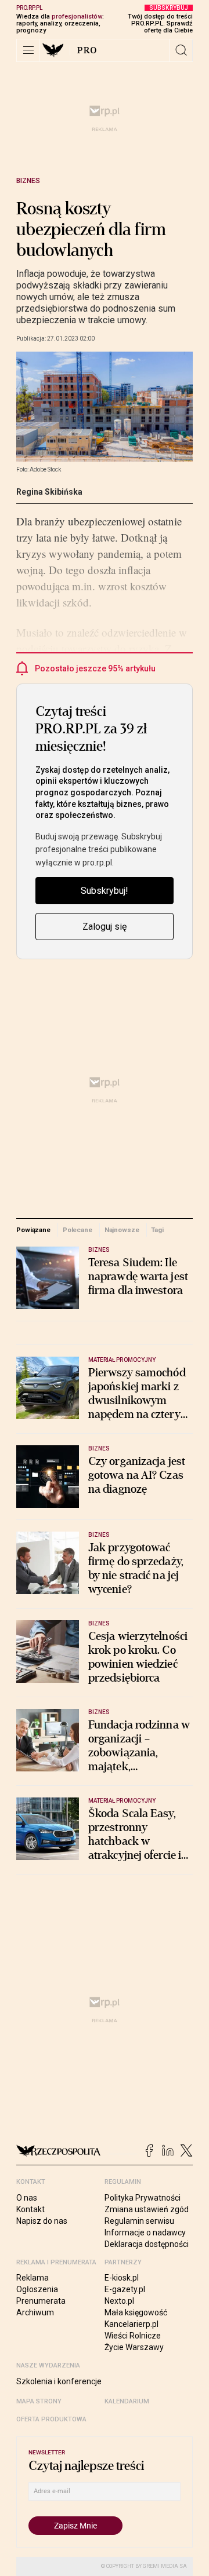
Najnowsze (122, 1230)
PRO (87, 50)
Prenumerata (41, 2301)
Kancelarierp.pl (131, 2324)
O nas (27, 2198)
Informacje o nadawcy (145, 2232)
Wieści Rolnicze (133, 2336)
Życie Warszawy (134, 2347)
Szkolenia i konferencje (59, 2381)
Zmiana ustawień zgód (147, 2209)
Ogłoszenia (37, 2289)
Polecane (78, 1230)
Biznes (28, 181)
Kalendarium (127, 2401)
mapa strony (39, 2401)
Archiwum (35, 2312)
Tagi (157, 1230)
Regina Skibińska (49, 492)
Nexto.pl (119, 2301)
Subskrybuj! (105, 891)
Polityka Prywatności (143, 2198)
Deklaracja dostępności (147, 2244)
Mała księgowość (136, 2312)
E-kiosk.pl (122, 2278)
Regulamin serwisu (139, 2221)
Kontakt (30, 2209)
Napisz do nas (42, 2221)
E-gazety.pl (125, 2289)
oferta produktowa (51, 2419)
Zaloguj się (105, 927)
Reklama (33, 2278)
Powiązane (33, 1230)
